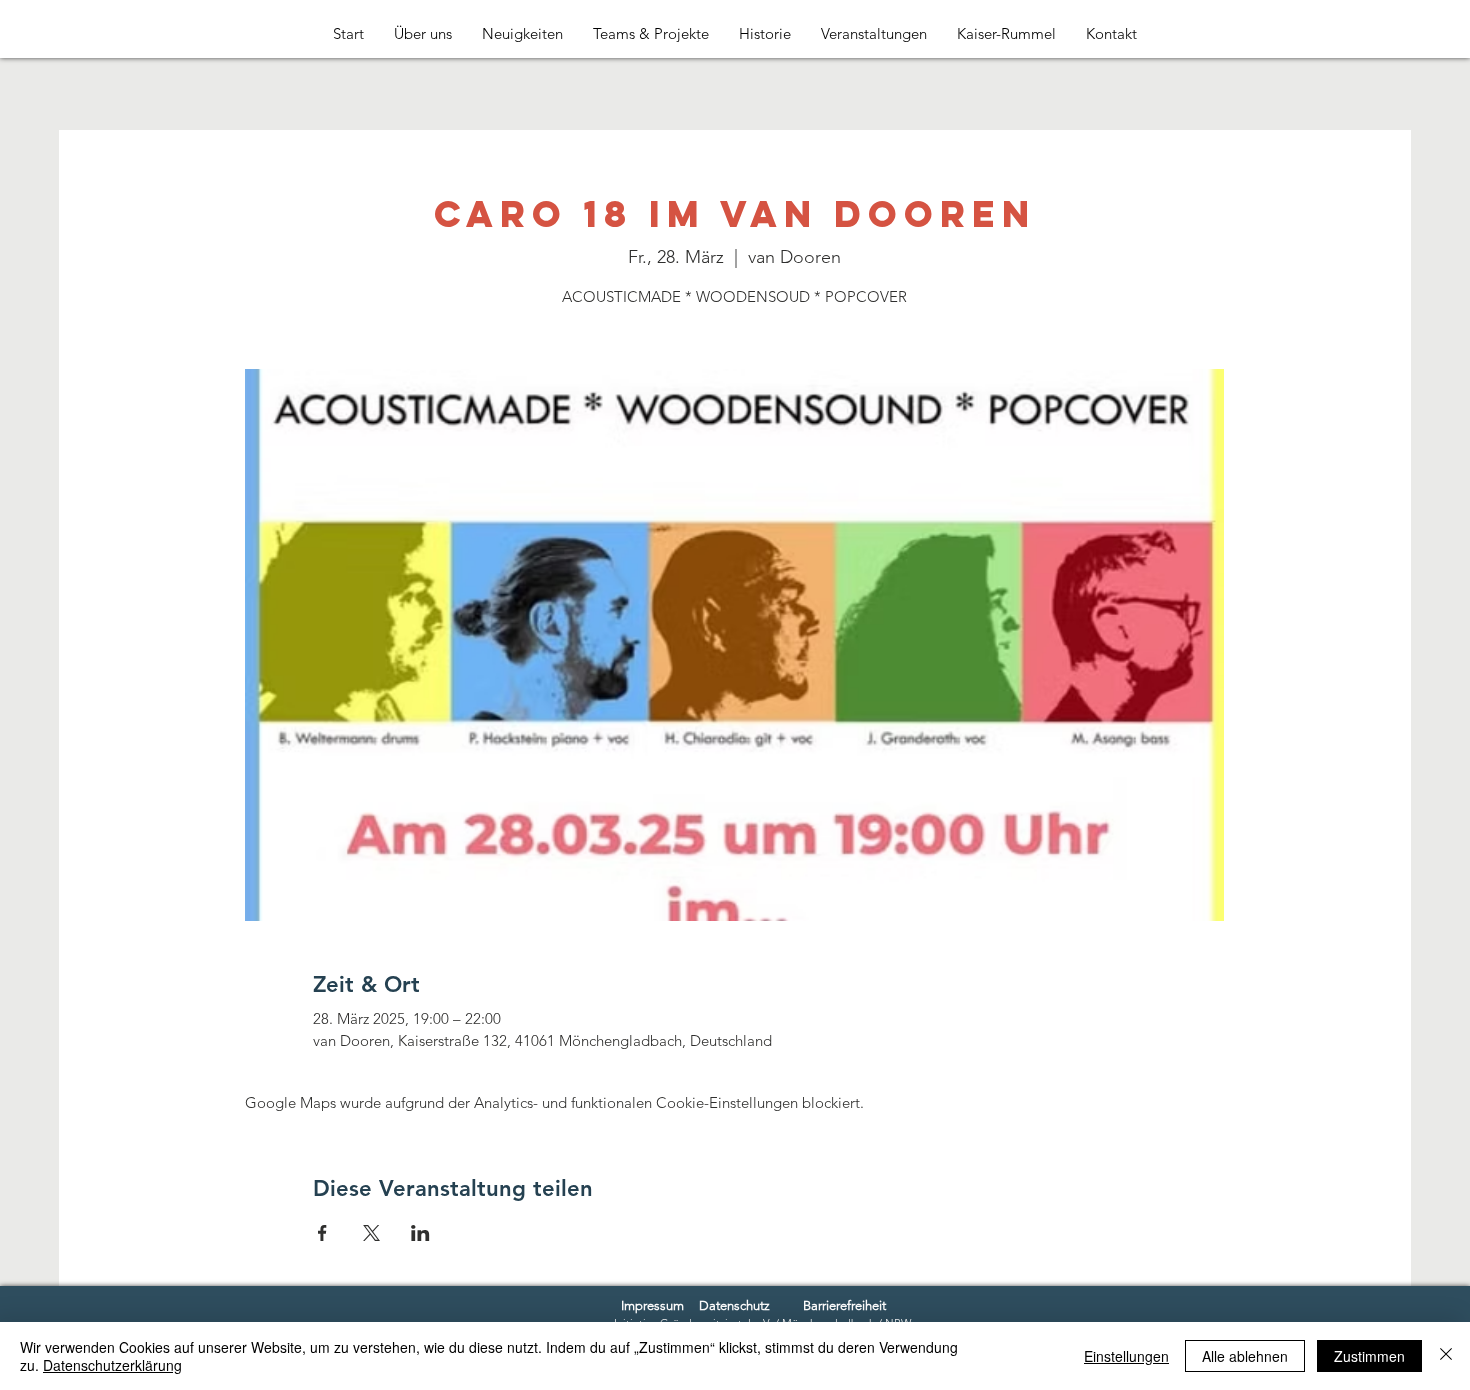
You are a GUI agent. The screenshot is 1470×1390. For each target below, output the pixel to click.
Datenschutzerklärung (112, 1365)
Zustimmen (1369, 1356)
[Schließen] (1446, 1356)
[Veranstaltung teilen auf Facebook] (322, 1233)
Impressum (652, 1305)
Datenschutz (734, 1305)
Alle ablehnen (1245, 1356)
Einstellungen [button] (1126, 1356)
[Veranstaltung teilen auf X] (371, 1233)
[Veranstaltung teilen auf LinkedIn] (420, 1233)
